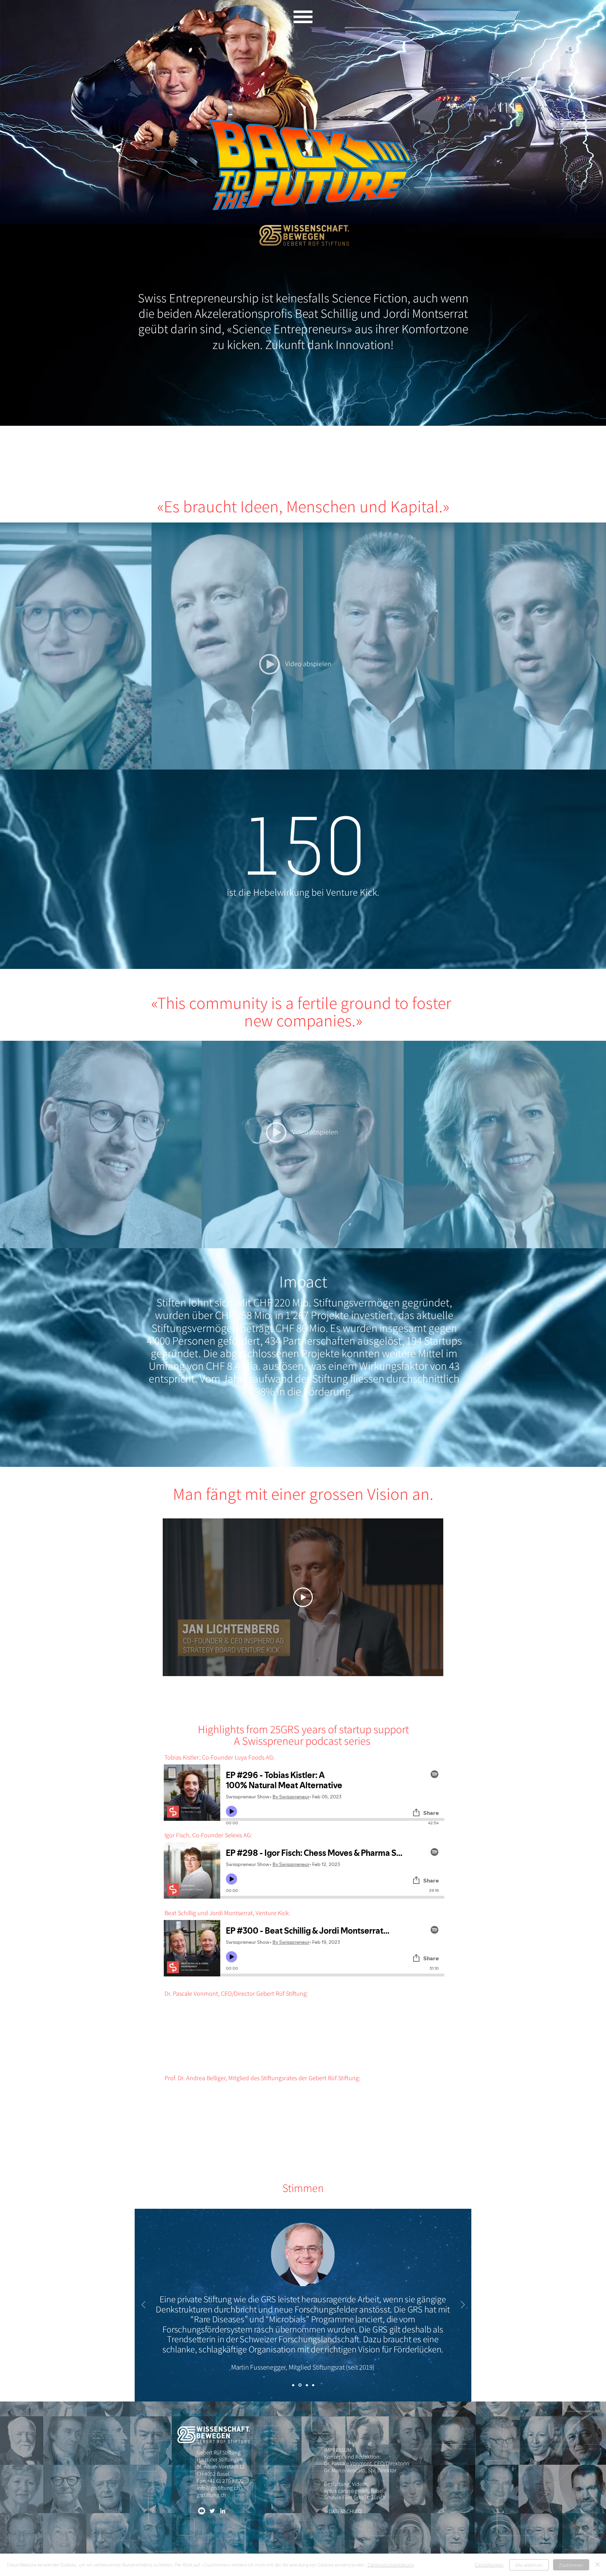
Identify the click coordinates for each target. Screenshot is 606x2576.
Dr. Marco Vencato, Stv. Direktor (360, 2470)
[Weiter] (463, 2305)
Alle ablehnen (529, 2565)
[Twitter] (212, 2511)
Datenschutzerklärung (391, 2565)
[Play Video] (303, 1597)
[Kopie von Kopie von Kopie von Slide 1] (313, 2385)
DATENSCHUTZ (345, 2511)
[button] (303, 17)
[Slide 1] (294, 2385)
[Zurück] (144, 2305)
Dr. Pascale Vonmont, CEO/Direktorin (367, 2463)
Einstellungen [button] (489, 2565)
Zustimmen (571, 2565)
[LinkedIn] (223, 2511)
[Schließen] (598, 2565)
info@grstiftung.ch (218, 2488)
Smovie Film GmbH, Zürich (355, 2497)
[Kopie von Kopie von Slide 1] (307, 2385)
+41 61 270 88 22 (225, 2481)
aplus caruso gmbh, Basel (354, 2491)
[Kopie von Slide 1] (301, 2385)
